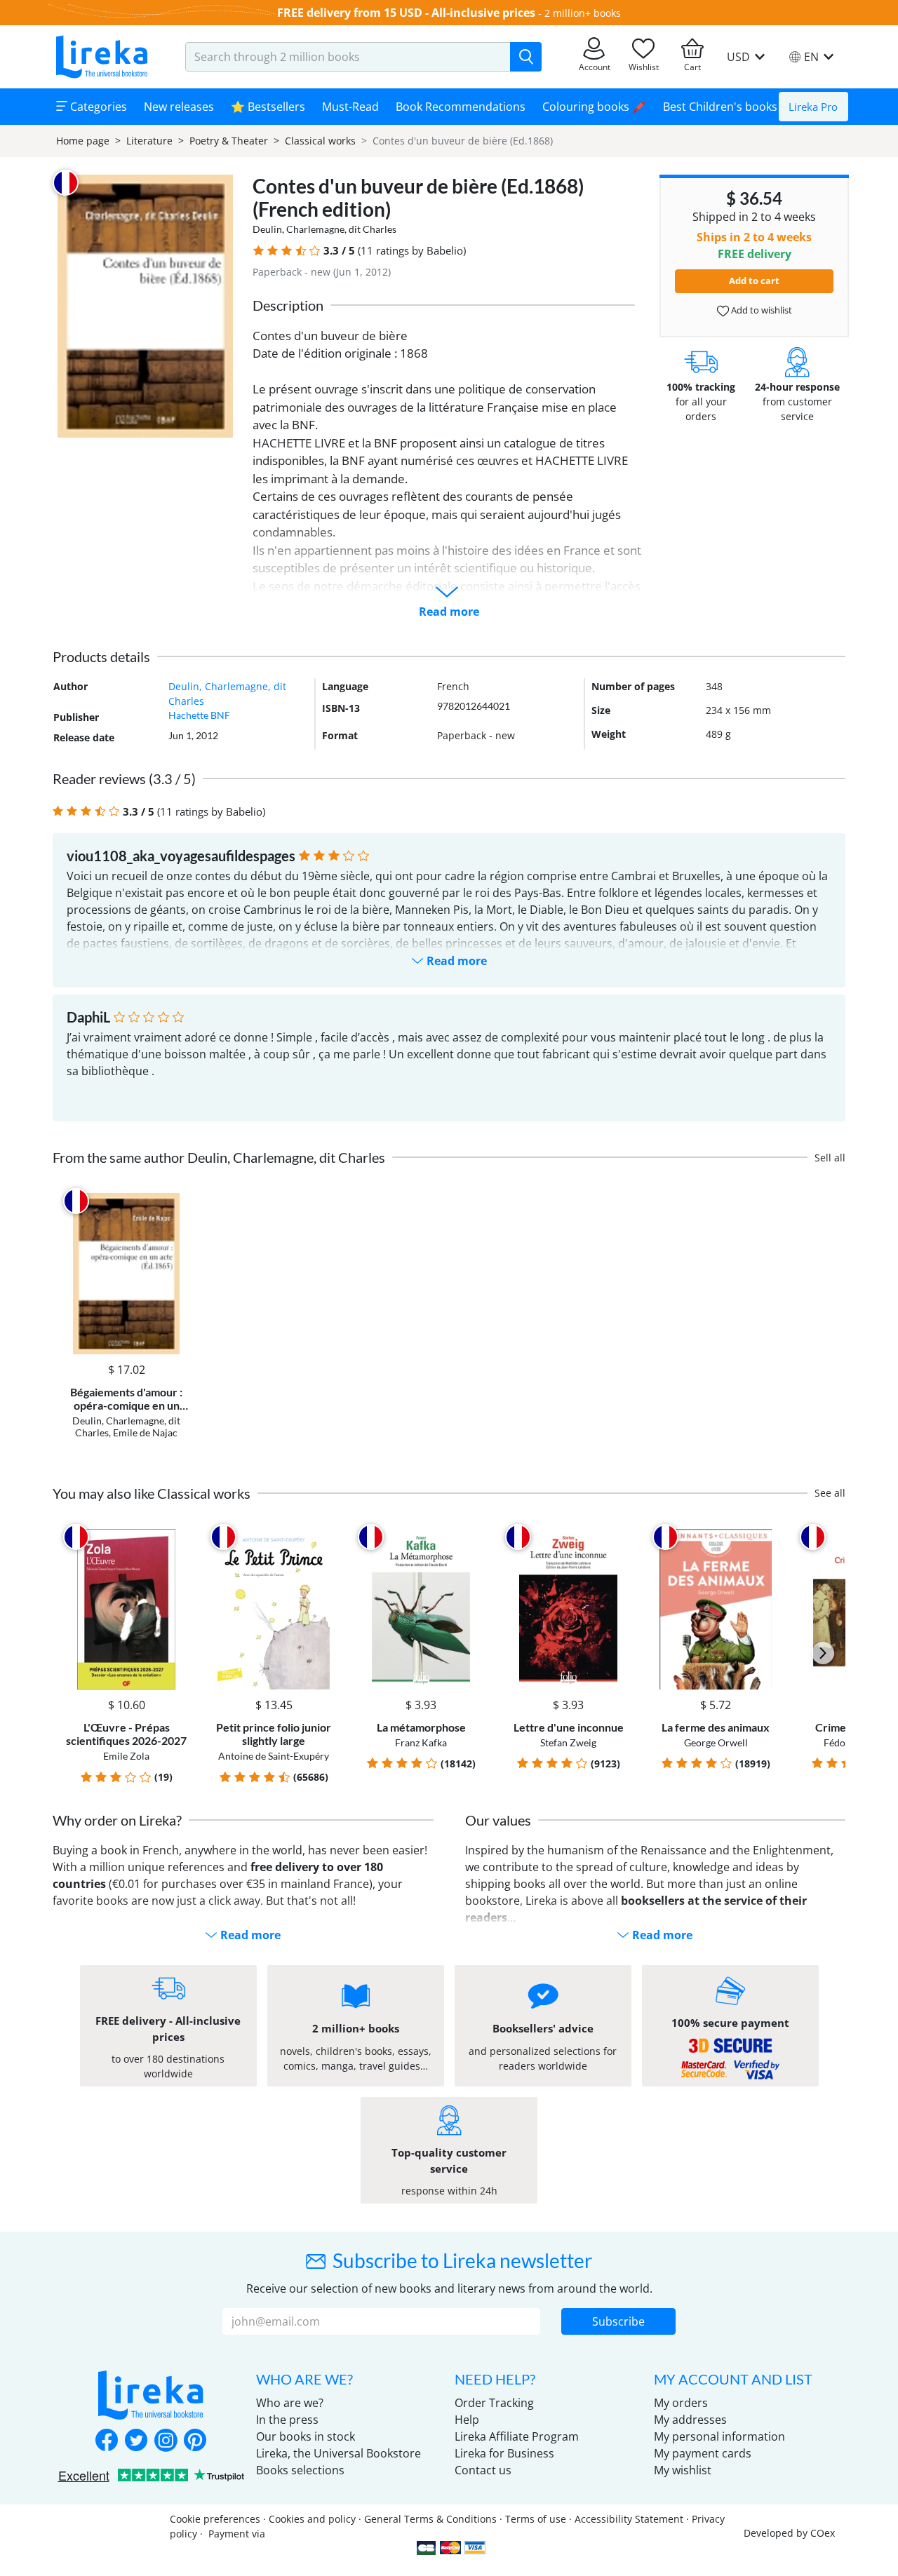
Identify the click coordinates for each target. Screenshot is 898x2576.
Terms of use (536, 2519)
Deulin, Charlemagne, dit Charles (324, 229)
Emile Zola (126, 1756)
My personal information (719, 2436)
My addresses (690, 2420)
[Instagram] (166, 2441)
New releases (179, 107)
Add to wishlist (760, 310)
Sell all (830, 1158)
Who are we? (290, 2403)
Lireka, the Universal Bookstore (339, 2453)
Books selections (300, 2470)
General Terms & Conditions (430, 2519)
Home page (83, 141)
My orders (681, 2403)
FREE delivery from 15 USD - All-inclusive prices (406, 13)
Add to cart (754, 281)
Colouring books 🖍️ (594, 107)
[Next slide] (823, 1653)
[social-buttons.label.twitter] (136, 2441)
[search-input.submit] (526, 57)
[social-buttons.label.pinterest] (195, 2441)
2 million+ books (583, 13)
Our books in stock (306, 2436)
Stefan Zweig (568, 1742)
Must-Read (350, 107)
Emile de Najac (145, 1432)
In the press (287, 2420)
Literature (149, 141)
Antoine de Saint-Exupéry (274, 1756)
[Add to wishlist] (176, 1201)
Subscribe (618, 2321)
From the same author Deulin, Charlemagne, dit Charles (219, 1157)
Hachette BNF (199, 715)
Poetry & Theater (229, 141)
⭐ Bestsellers (268, 107)
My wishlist (683, 2470)
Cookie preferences (215, 2519)
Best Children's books (720, 107)
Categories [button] (97, 107)
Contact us (483, 2470)
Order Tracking (494, 2403)
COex (823, 2533)
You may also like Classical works (152, 1493)
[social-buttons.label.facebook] (107, 2441)
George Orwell (716, 1742)
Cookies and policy (312, 2519)
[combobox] (348, 57)
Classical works (320, 141)
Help (467, 2420)
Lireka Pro (813, 107)
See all (830, 1493)
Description (288, 305)
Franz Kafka (421, 1742)
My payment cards (703, 2453)
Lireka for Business (504, 2453)
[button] (259, 251)
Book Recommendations (461, 107)
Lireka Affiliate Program (517, 2436)
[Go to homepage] (102, 57)
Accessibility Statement (629, 2519)
